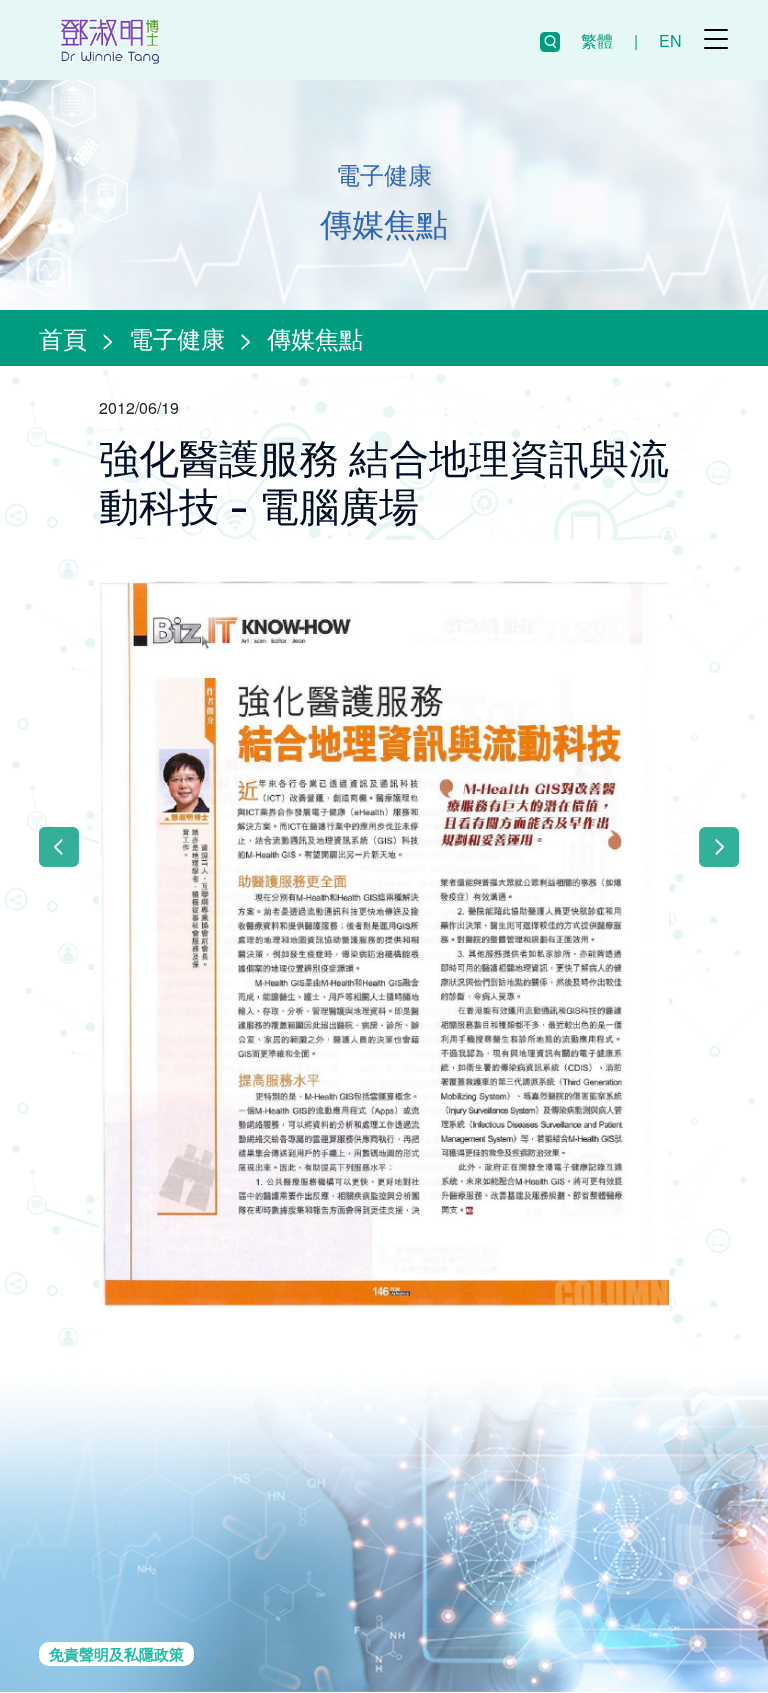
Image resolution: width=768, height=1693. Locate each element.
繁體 (597, 40)
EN (670, 40)
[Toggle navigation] (716, 39)
